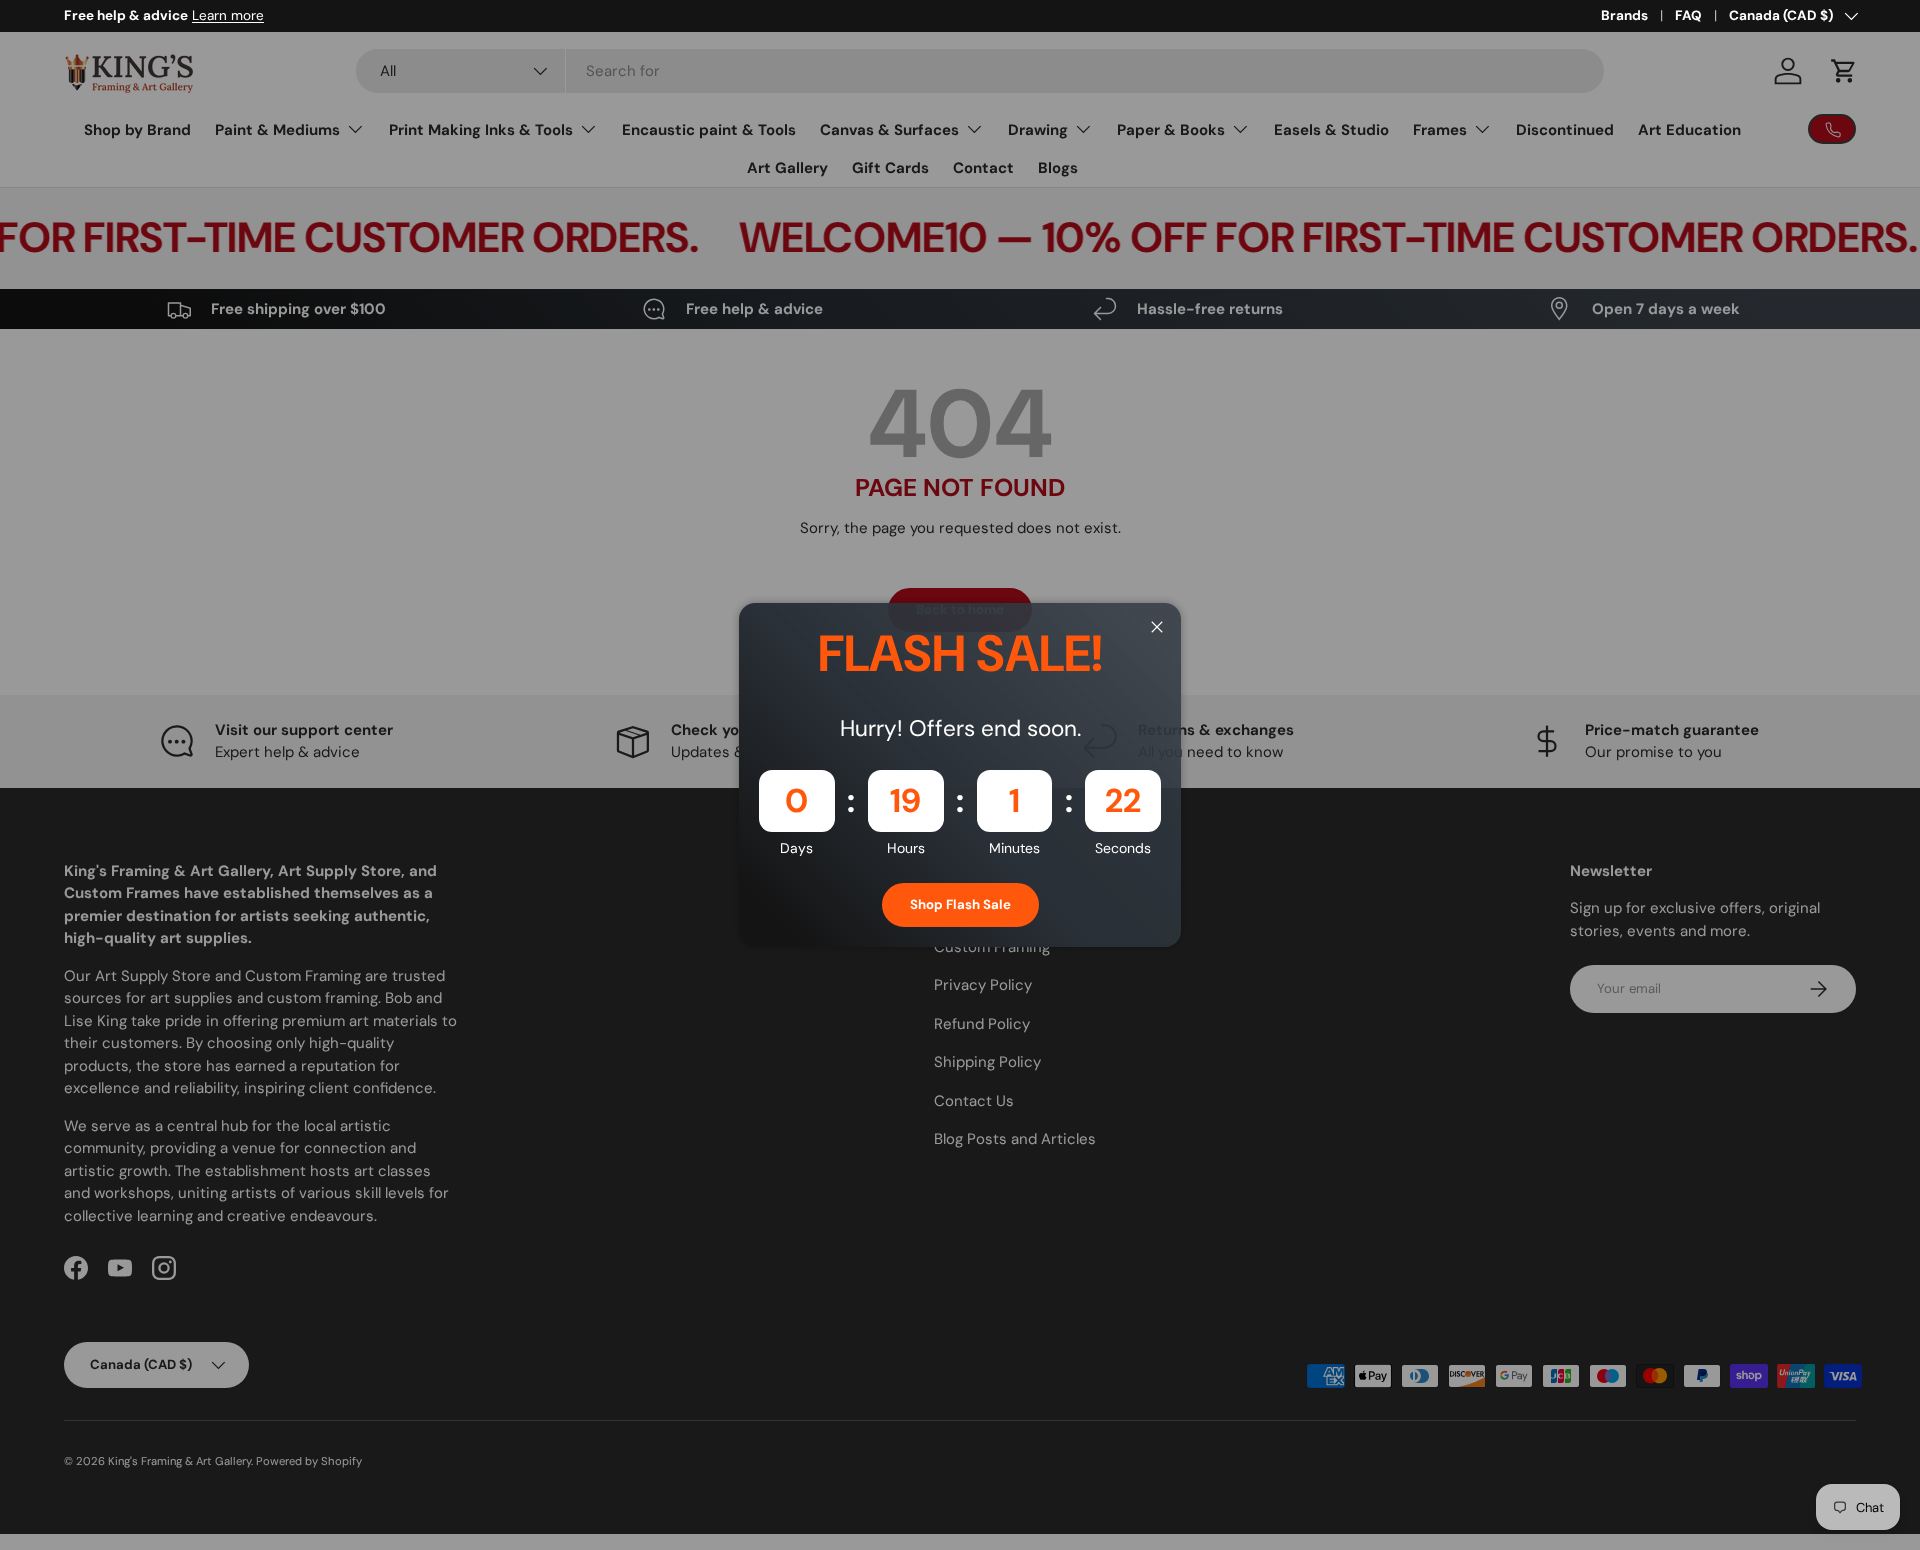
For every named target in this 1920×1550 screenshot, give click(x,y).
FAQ (1688, 15)
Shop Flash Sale (960, 904)
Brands (1624, 15)
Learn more (228, 15)
